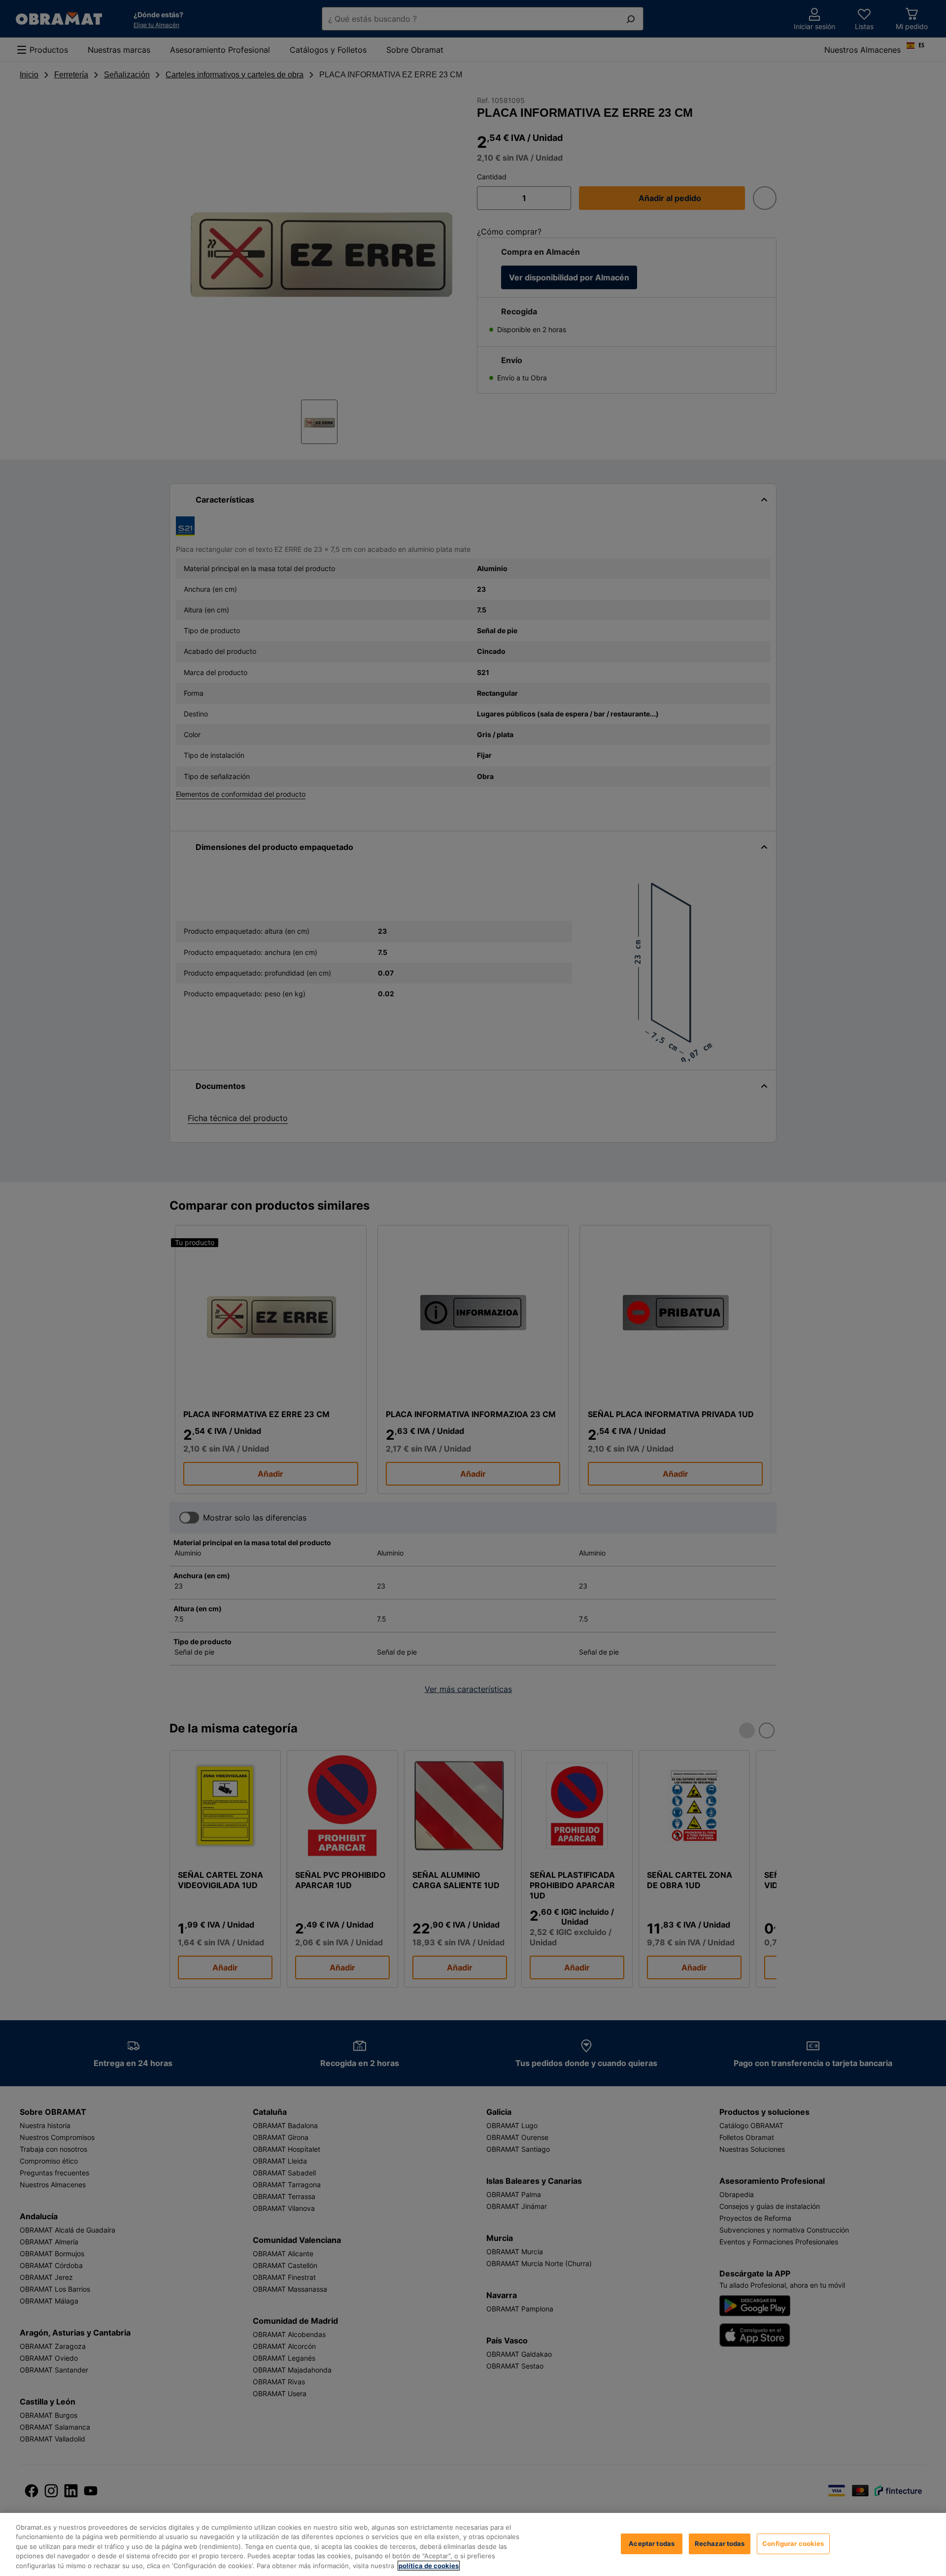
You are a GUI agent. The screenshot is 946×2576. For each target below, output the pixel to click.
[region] (473, 2544)
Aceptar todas (652, 2543)
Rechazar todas (720, 2543)
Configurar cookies (793, 2543)
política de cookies (429, 2566)
